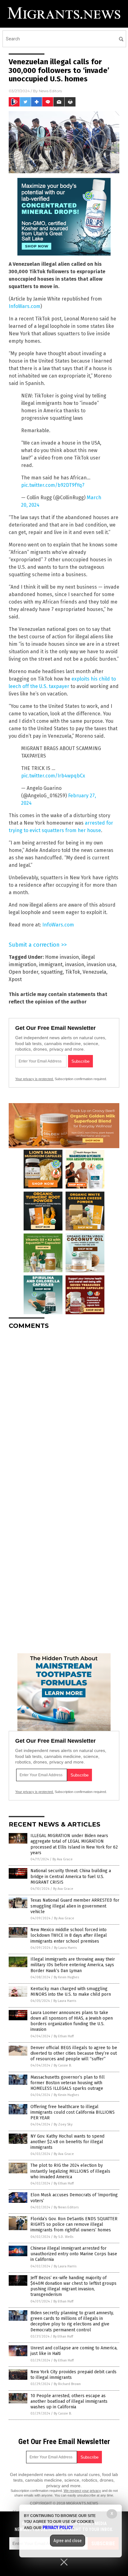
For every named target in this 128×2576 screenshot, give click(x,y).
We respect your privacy (82, 2491)
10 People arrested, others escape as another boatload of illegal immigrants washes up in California (69, 2401)
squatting (52, 972)
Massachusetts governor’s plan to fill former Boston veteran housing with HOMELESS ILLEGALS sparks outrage (68, 2083)
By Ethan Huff (64, 2036)
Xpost (15, 979)
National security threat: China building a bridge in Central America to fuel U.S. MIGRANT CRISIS (71, 1876)
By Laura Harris (65, 1948)
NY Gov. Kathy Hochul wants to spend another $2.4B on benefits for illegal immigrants (67, 2142)
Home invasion (62, 957)
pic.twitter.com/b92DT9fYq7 (53, 485)
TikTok (73, 972)
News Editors (50, 91)
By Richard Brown (67, 2384)
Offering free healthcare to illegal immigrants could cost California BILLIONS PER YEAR (73, 2112)
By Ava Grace (63, 1859)
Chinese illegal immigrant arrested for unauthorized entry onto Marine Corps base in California (74, 2254)
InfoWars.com (25, 306)
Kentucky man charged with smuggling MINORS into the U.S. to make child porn (71, 1992)
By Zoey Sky (63, 2124)
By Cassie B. (63, 2065)
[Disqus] (64, 1412)
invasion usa (101, 964)
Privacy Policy (58, 2528)
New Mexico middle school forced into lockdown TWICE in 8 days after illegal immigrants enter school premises (69, 1935)
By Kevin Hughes (66, 1977)
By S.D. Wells (64, 2237)
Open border (23, 972)
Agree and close (68, 2541)
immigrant (51, 964)
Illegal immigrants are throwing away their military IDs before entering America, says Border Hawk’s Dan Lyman (73, 1965)
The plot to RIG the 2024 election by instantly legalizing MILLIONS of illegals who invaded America (70, 2171)
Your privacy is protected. (34, 1079)
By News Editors (66, 2207)
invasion (75, 964)
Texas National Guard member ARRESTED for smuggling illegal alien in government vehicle (75, 1906)
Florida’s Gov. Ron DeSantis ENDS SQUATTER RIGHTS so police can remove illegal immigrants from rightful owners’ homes (74, 2224)
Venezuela (94, 972)
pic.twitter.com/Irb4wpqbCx (53, 776)
